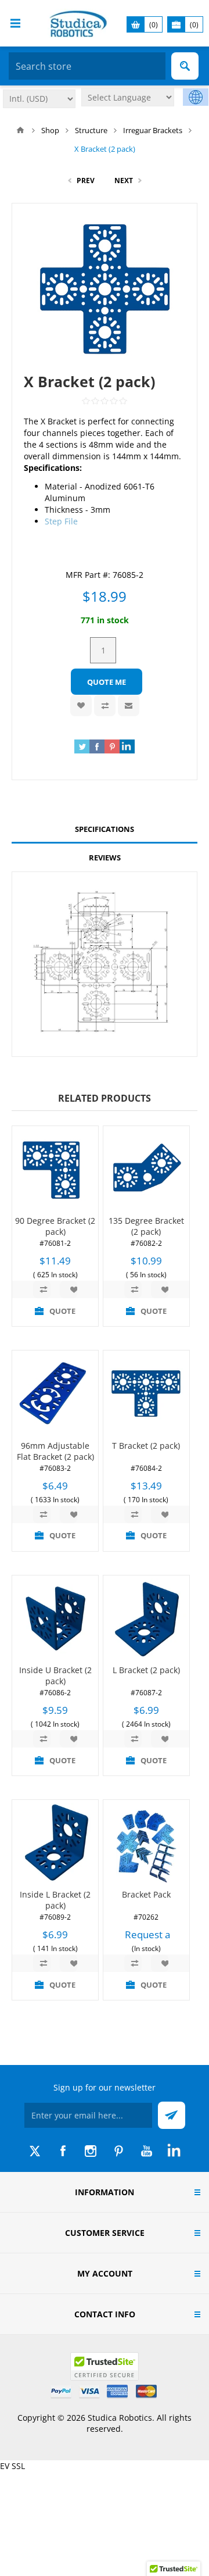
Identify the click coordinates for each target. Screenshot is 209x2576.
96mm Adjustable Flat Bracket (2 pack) (55, 1451)
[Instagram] (91, 2151)
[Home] (20, 130)
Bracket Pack (146, 1894)
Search (185, 66)
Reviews (105, 858)
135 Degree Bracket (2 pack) (146, 1226)
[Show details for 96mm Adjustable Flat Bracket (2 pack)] (55, 1394)
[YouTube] (146, 2151)
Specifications (105, 829)
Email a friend (129, 705)
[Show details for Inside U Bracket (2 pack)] (55, 1619)
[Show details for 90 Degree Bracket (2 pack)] (55, 1169)
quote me (107, 682)
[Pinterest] (118, 2151)
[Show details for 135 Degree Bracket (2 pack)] (146, 1169)
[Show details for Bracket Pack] (146, 1843)
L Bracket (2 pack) (146, 1670)
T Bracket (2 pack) (146, 1446)
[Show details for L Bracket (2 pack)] (146, 1619)
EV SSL (12, 2466)
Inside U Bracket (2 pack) (55, 1675)
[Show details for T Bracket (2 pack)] (146, 1394)
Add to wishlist (81, 705)
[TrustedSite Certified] (105, 2366)
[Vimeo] (174, 2151)
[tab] (105, 829)
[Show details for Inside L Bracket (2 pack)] (55, 1843)
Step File (61, 521)
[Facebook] (63, 2151)
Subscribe (172, 2115)
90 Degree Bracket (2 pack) (55, 1226)
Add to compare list (105, 705)
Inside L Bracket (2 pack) (55, 1900)
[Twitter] (35, 2151)
